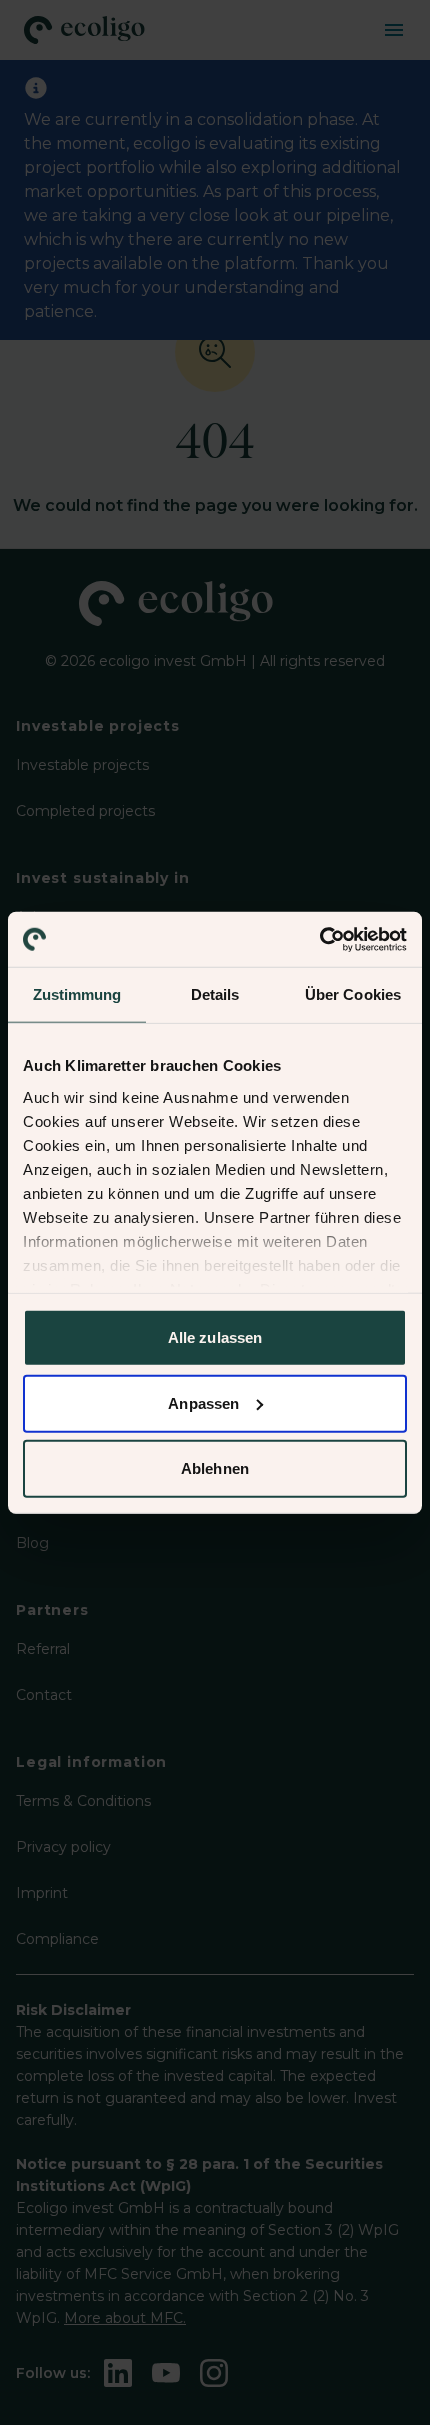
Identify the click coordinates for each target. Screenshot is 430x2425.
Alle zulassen (215, 1337)
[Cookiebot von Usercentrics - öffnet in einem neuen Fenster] (319, 939)
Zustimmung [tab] (77, 994)
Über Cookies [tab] (353, 994)
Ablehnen (215, 1468)
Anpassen (203, 1402)
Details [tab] (215, 994)
